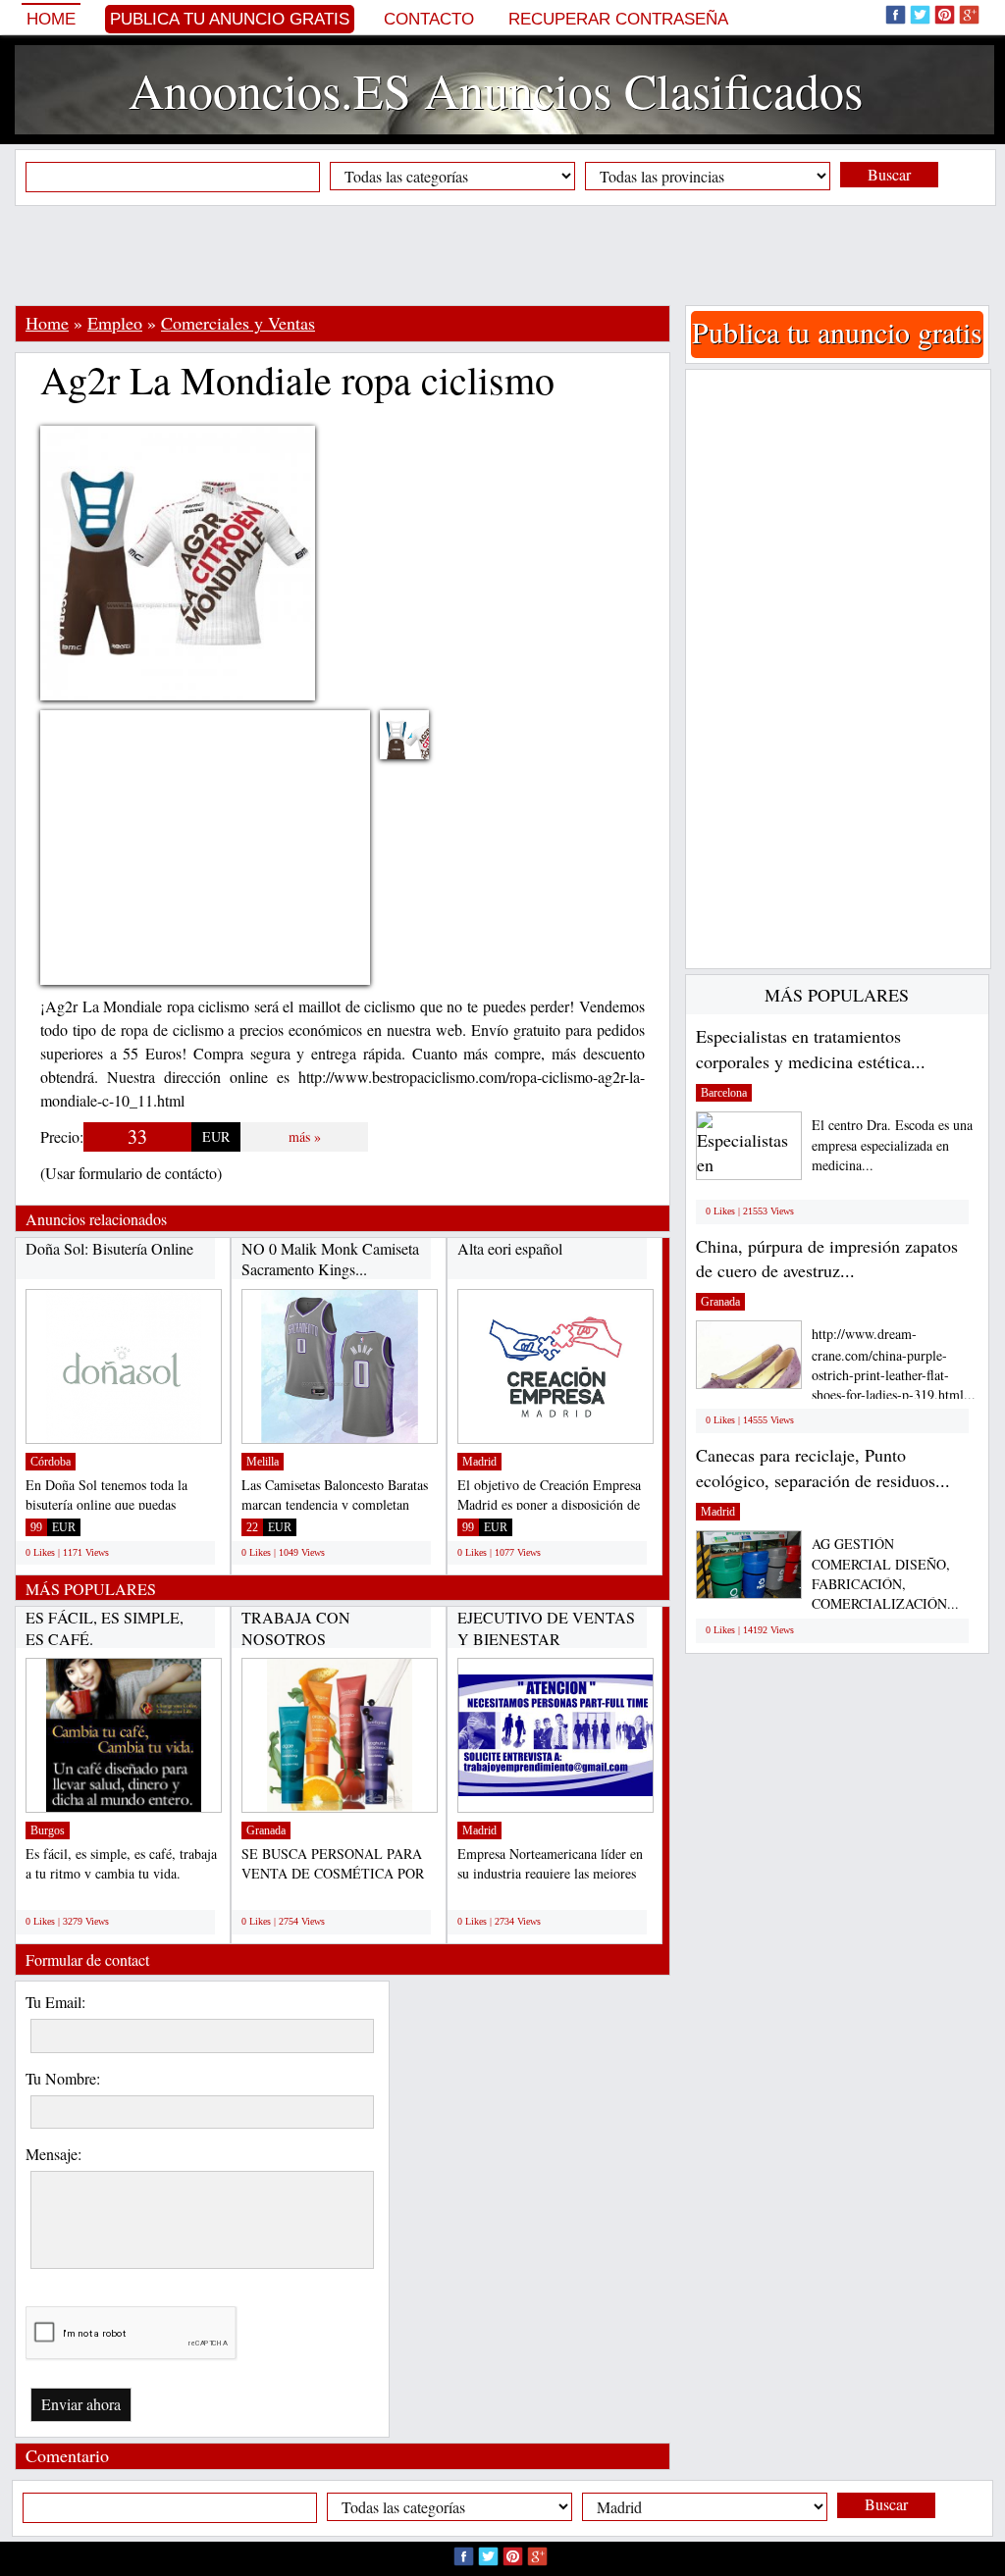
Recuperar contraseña (618, 19)
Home (51, 19)
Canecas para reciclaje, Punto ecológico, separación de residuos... (823, 1468)
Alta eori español (510, 1248)
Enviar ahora (81, 2404)
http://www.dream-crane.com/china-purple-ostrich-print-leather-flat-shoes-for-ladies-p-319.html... (894, 1364)
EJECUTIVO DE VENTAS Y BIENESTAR (546, 1628)
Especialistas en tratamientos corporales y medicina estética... (811, 1049)
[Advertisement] (502, 255)
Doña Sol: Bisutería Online (109, 1248)
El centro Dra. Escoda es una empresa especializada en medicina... (892, 1145)
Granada (266, 1830)
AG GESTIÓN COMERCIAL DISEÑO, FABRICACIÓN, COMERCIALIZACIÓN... (885, 1574)
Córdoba (51, 1462)
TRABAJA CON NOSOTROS (296, 1628)
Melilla (263, 1462)
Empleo (115, 323)
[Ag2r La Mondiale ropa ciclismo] (419, 747)
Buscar (889, 174)
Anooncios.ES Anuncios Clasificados (496, 90)
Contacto (429, 19)
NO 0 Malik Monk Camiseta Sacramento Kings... (330, 1259)
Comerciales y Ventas (238, 323)
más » (305, 1136)
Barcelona (724, 1093)
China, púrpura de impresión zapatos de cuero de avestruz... (827, 1259)
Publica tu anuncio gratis (230, 19)
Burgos (48, 1830)
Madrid (479, 1462)
